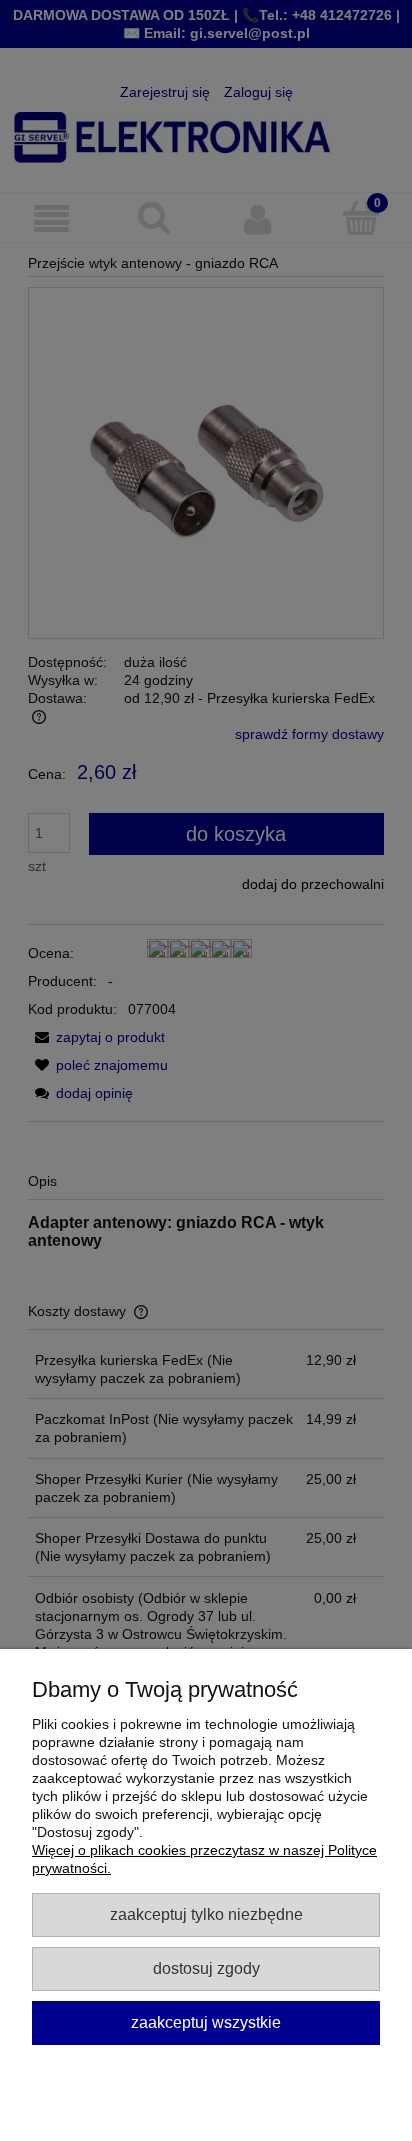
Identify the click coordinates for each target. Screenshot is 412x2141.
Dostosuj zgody (206, 1968)
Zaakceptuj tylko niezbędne (206, 1914)
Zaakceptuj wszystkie (206, 2022)
